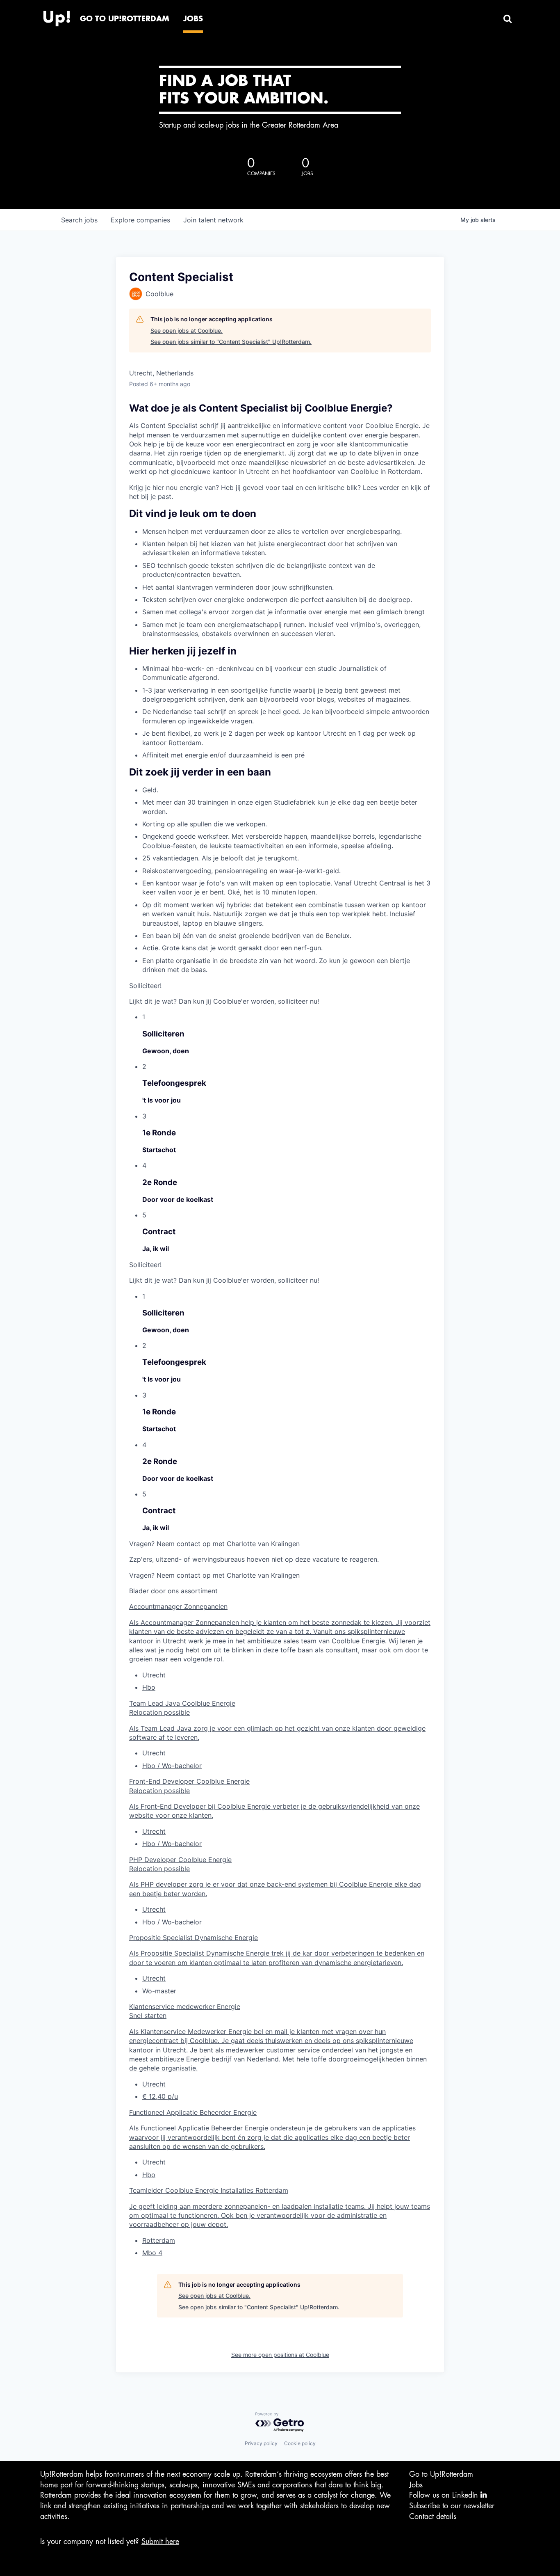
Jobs (416, 2485)
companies (140, 220)
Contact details (433, 2517)
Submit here (160, 2542)
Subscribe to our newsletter (452, 2506)
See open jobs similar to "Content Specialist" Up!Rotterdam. (231, 342)
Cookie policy (300, 2443)
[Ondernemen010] (57, 16)
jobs (79, 220)
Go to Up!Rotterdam (441, 2474)
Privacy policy (261, 2443)
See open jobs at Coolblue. (187, 331)
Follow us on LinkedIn (445, 2495)
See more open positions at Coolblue (280, 2355)
